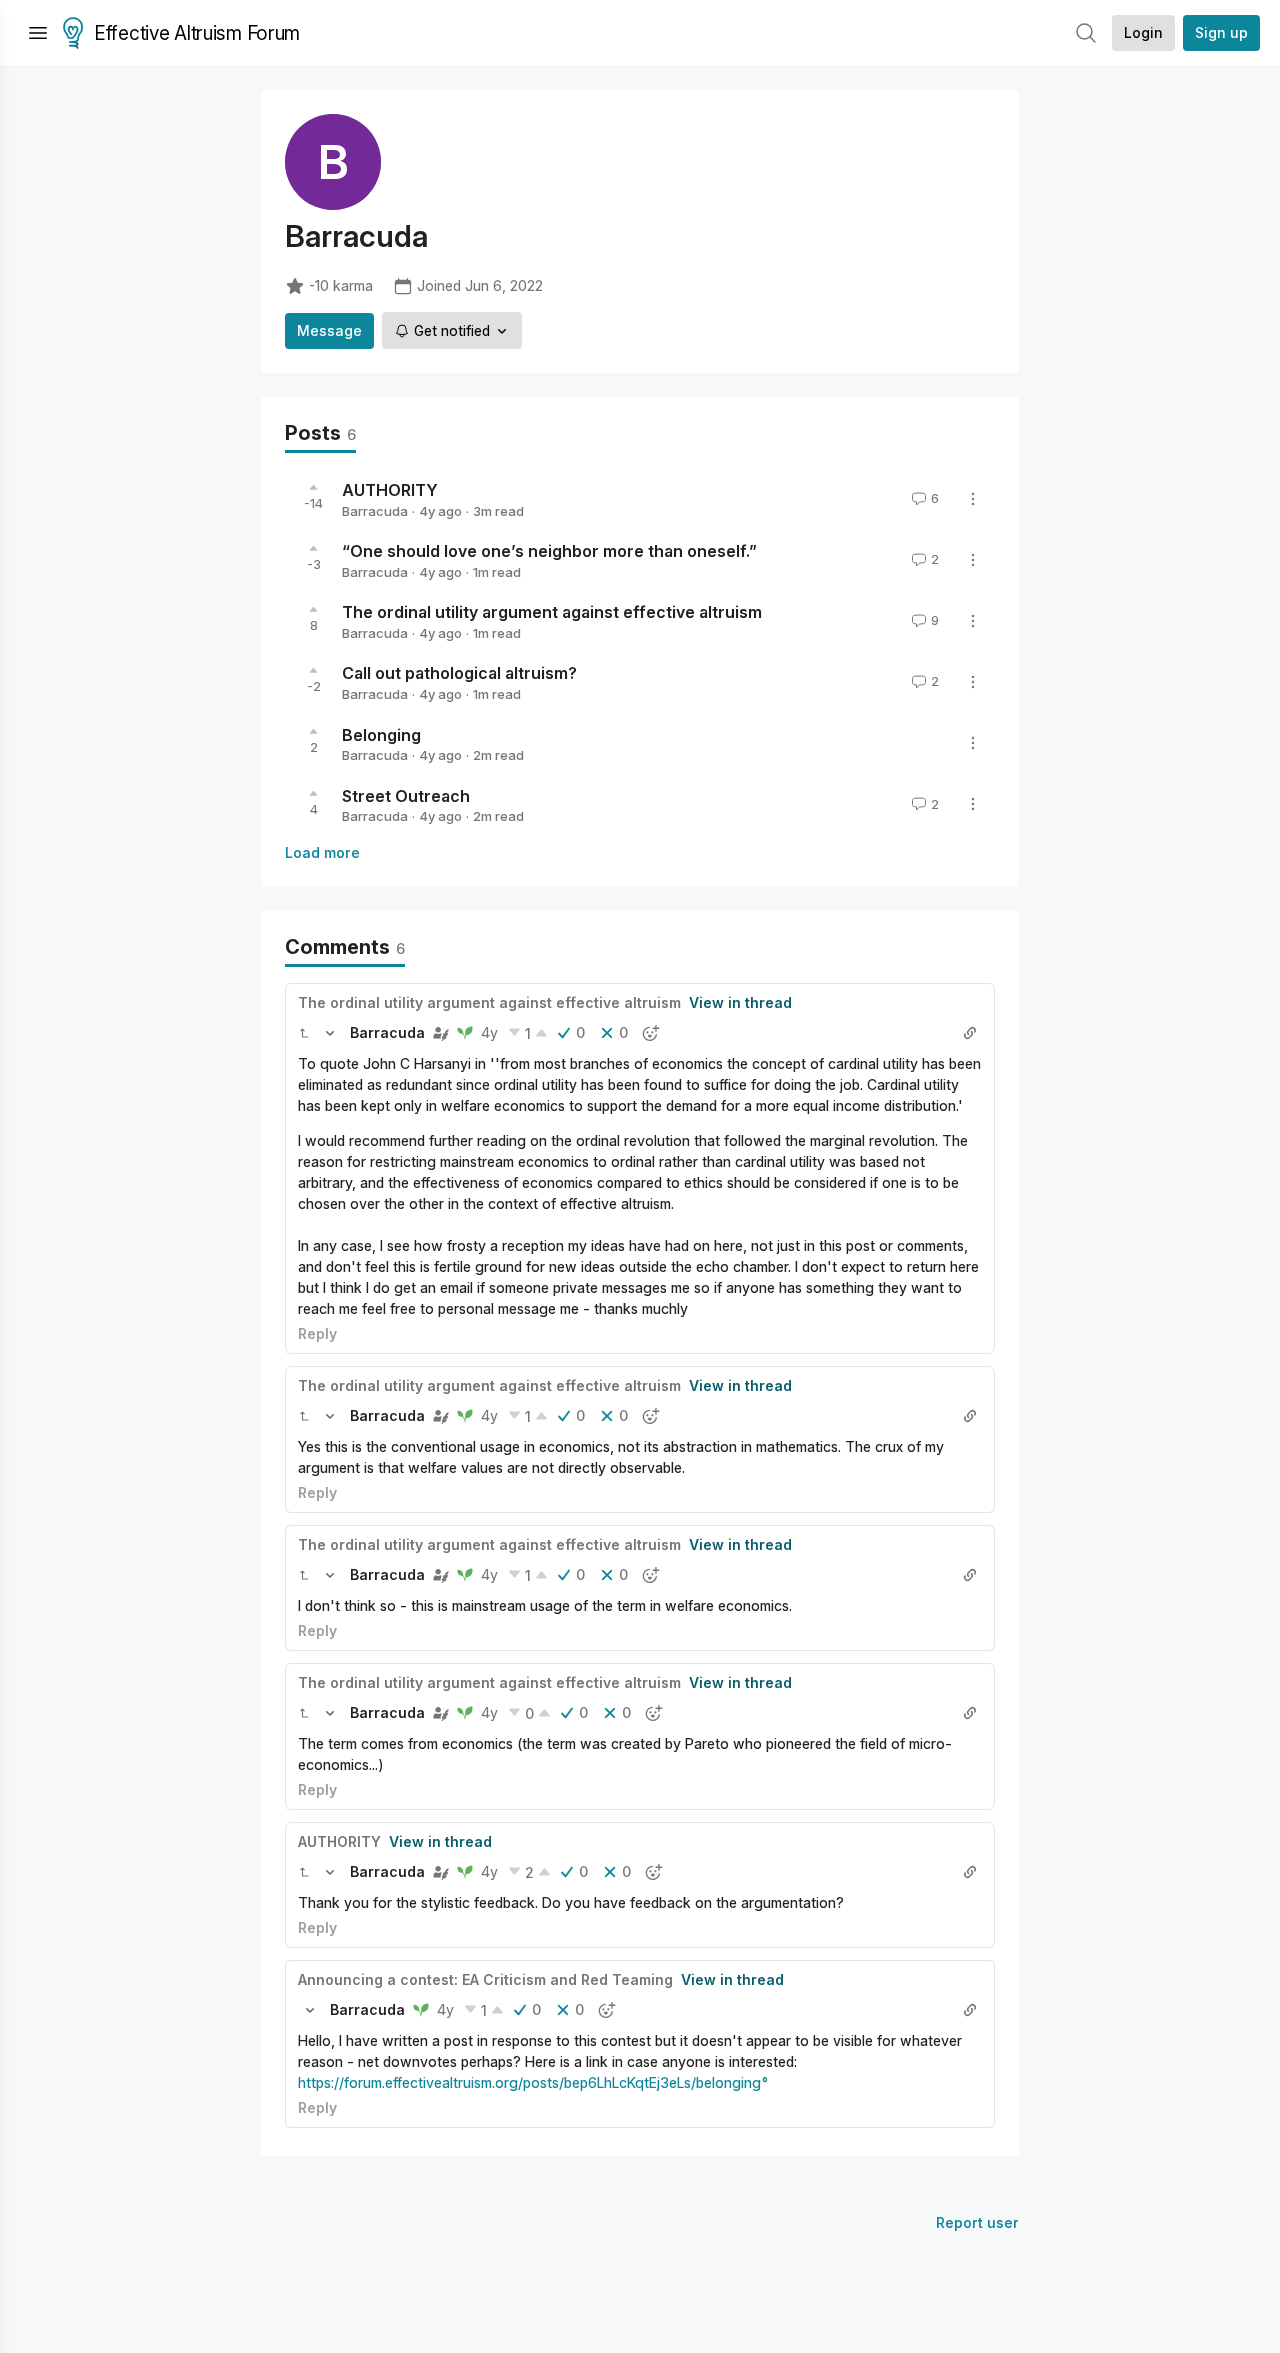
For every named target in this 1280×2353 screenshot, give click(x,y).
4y (489, 1032)
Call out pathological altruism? (459, 673)
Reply (317, 1333)
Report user (977, 2222)
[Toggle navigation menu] (38, 33)
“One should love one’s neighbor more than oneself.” (549, 551)
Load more (322, 852)
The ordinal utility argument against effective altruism (552, 612)
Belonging (381, 734)
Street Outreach (406, 795)
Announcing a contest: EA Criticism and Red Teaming (485, 1979)
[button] (304, 1033)
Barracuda (375, 511)
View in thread (740, 1002)
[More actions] (973, 499)
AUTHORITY (390, 490)
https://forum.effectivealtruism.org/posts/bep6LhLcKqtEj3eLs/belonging (529, 2082)
